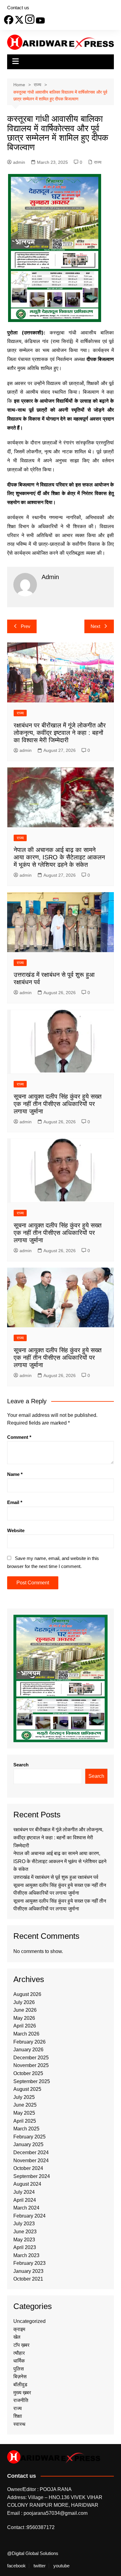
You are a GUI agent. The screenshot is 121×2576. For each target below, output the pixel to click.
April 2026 (25, 2026)
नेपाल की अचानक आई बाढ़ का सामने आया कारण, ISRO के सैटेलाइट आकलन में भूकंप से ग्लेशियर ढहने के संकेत (59, 857)
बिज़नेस (20, 2377)
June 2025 (25, 2105)
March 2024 (26, 2208)
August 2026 (27, 1994)
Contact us (18, 8)
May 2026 (24, 2018)
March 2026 (26, 2034)
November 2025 (31, 2065)
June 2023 (25, 2232)
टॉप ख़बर (21, 2345)
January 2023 (28, 2271)
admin (19, 162)
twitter (40, 2566)
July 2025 (24, 2097)
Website (16, 1530)
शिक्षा (18, 2416)
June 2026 (25, 2010)
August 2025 (27, 2089)
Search (21, 1765)
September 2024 (32, 2176)
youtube (61, 2566)
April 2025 (25, 2121)
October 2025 (28, 2073)
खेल (17, 2337)
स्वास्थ (19, 2424)
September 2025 (32, 2081)
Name (15, 1474)
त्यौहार (19, 2353)
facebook (16, 2566)
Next (95, 626)
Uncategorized (29, 2321)
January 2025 (28, 2144)
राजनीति (21, 2400)
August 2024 (27, 2184)
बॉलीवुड (20, 2385)
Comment (19, 1437)
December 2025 (31, 2058)
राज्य (98, 162)
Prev (26, 626)
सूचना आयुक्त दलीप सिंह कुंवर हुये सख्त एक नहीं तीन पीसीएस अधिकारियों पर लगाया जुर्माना (58, 1104)
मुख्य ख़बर (22, 2393)
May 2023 (24, 2240)
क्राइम (19, 2329)
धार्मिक (19, 2361)
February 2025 (29, 2137)
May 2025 (24, 2113)
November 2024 (31, 2161)
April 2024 (25, 2200)
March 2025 (26, 2129)
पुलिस (19, 2369)
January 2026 (28, 2050)
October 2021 (28, 2279)
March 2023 (26, 2255)
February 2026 (29, 2042)
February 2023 (29, 2263)
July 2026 (24, 2002)
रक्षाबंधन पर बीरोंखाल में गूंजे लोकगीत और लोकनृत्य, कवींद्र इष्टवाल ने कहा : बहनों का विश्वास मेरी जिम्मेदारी (60, 733)
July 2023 (24, 2224)
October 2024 (28, 2168)
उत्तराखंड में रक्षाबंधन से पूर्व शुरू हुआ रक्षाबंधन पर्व (56, 1877)
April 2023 (25, 2247)
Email (15, 1502)
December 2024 (31, 2152)
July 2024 (24, 2192)
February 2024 (29, 2216)
